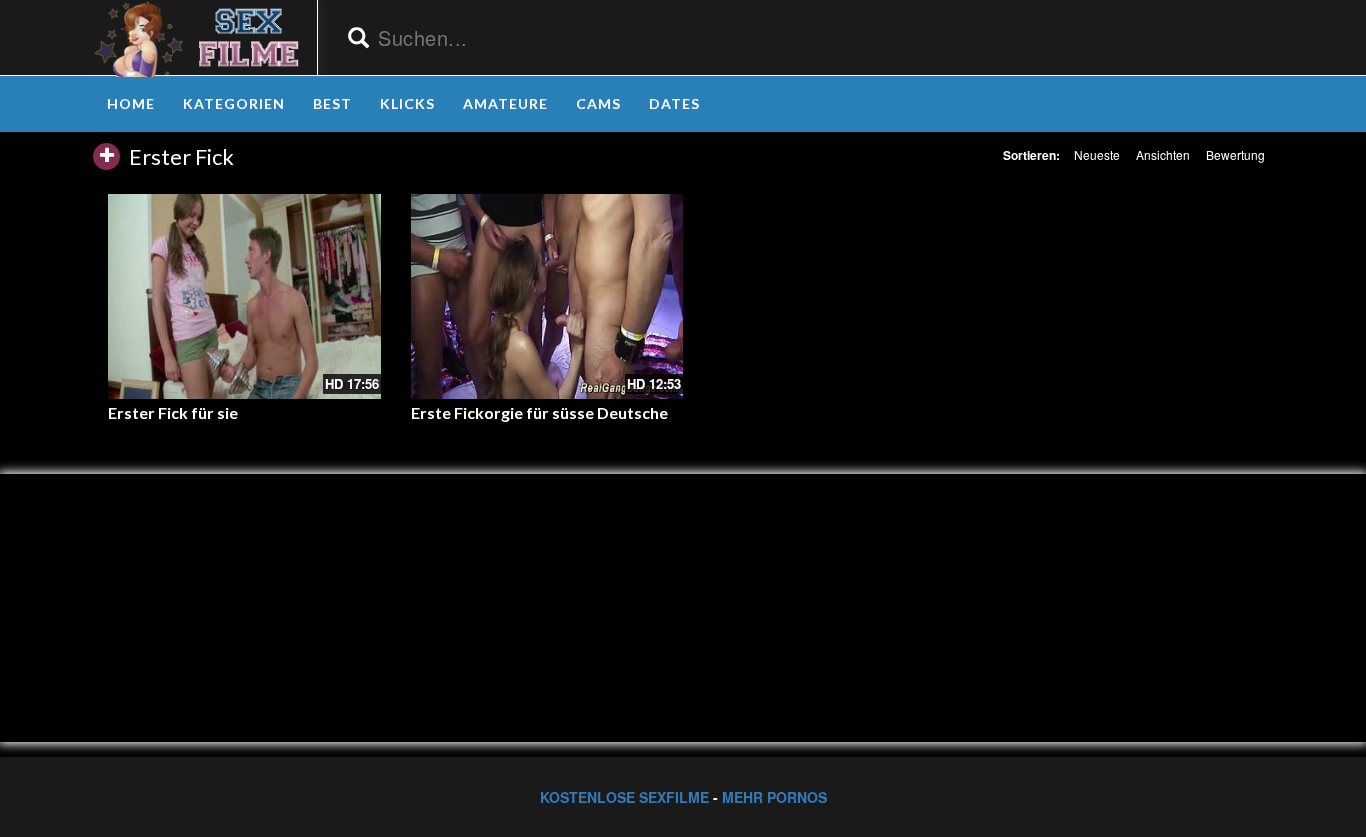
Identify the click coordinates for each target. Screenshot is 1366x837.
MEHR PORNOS (774, 797)
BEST (332, 103)
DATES (674, 103)
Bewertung (1235, 154)
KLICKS (407, 103)
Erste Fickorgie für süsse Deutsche (539, 412)
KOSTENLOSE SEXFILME (624, 797)
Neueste (1097, 154)
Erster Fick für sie (173, 412)
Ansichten (1163, 154)
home (131, 103)
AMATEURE (505, 103)
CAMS (598, 103)
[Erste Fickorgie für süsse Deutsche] (547, 296)
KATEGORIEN (234, 103)
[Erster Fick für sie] (244, 296)
